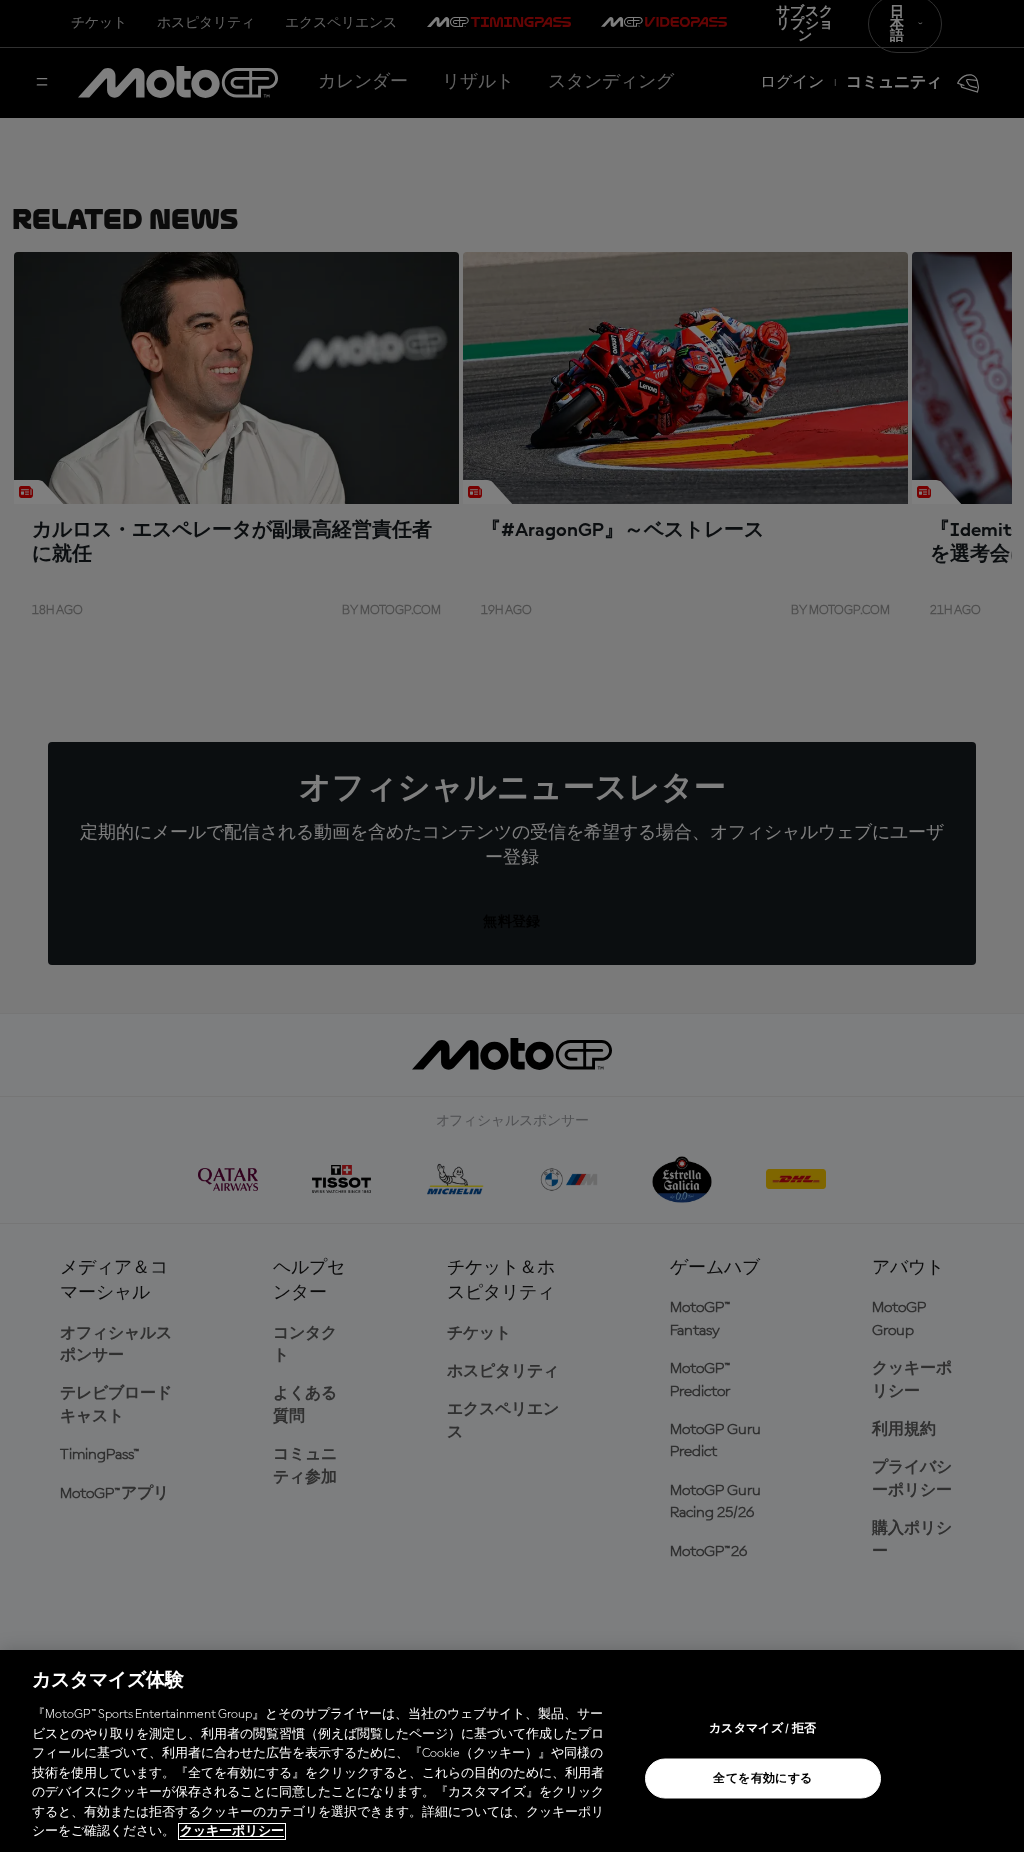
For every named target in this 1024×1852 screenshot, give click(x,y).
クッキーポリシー (232, 1831)
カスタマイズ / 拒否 (763, 1729)
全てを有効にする (762, 1779)
